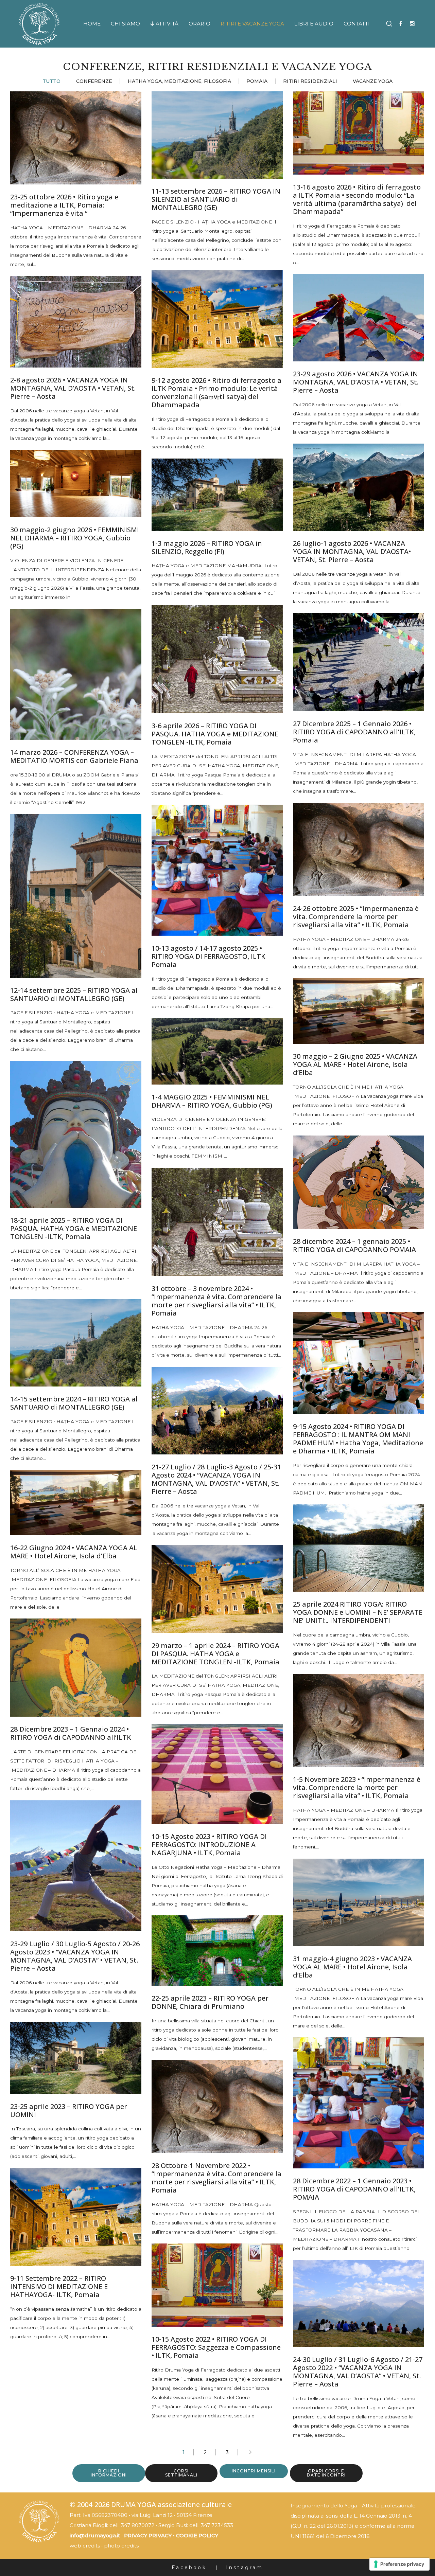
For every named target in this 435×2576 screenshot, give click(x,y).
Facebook (189, 2568)
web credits (85, 2546)
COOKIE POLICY (197, 2535)
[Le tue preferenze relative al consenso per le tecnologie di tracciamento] (399, 2564)
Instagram (245, 2568)
